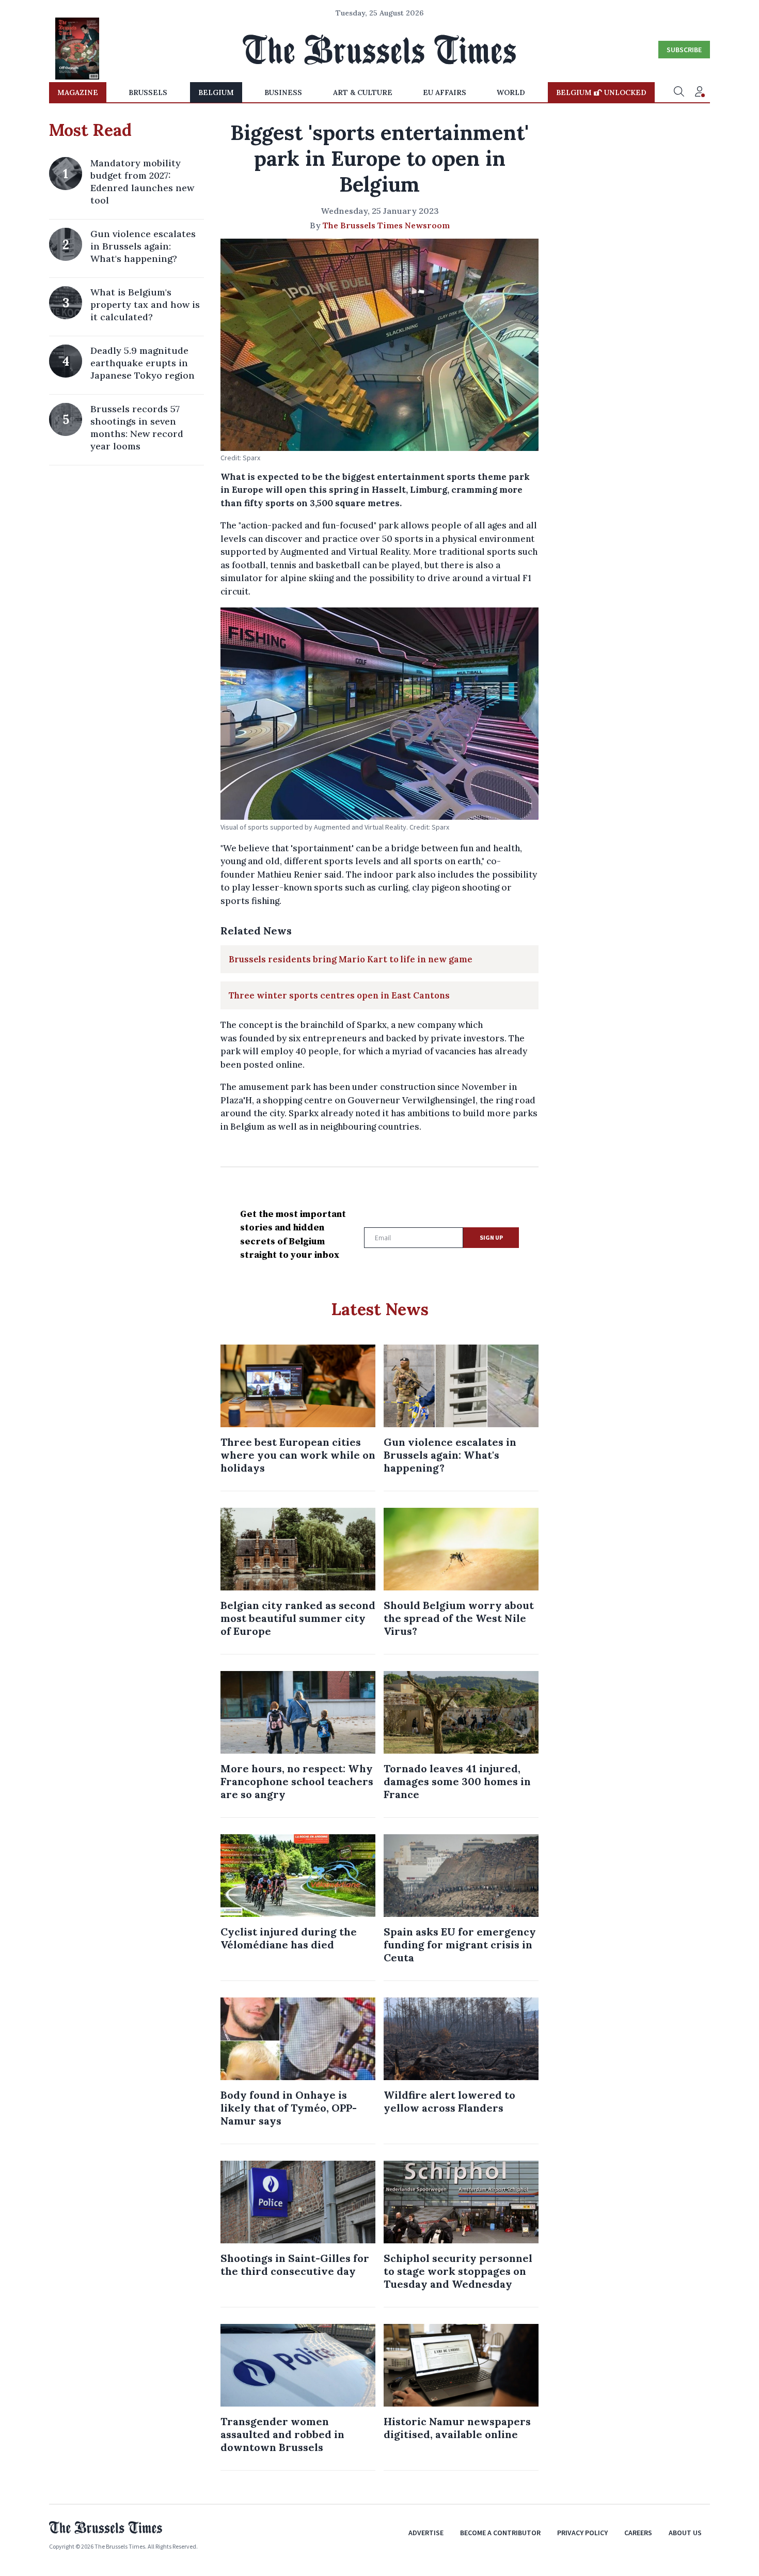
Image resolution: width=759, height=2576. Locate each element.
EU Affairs (445, 92)
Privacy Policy (582, 2533)
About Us (685, 2533)
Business (283, 92)
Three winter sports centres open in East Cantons (339, 995)
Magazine (78, 92)
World (511, 92)
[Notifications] (700, 92)
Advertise (426, 2533)
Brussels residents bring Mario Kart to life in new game (351, 959)
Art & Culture (363, 92)
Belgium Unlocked (601, 92)
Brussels (148, 92)
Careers (638, 2533)
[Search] (679, 92)
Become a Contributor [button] (500, 2533)
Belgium (216, 92)
